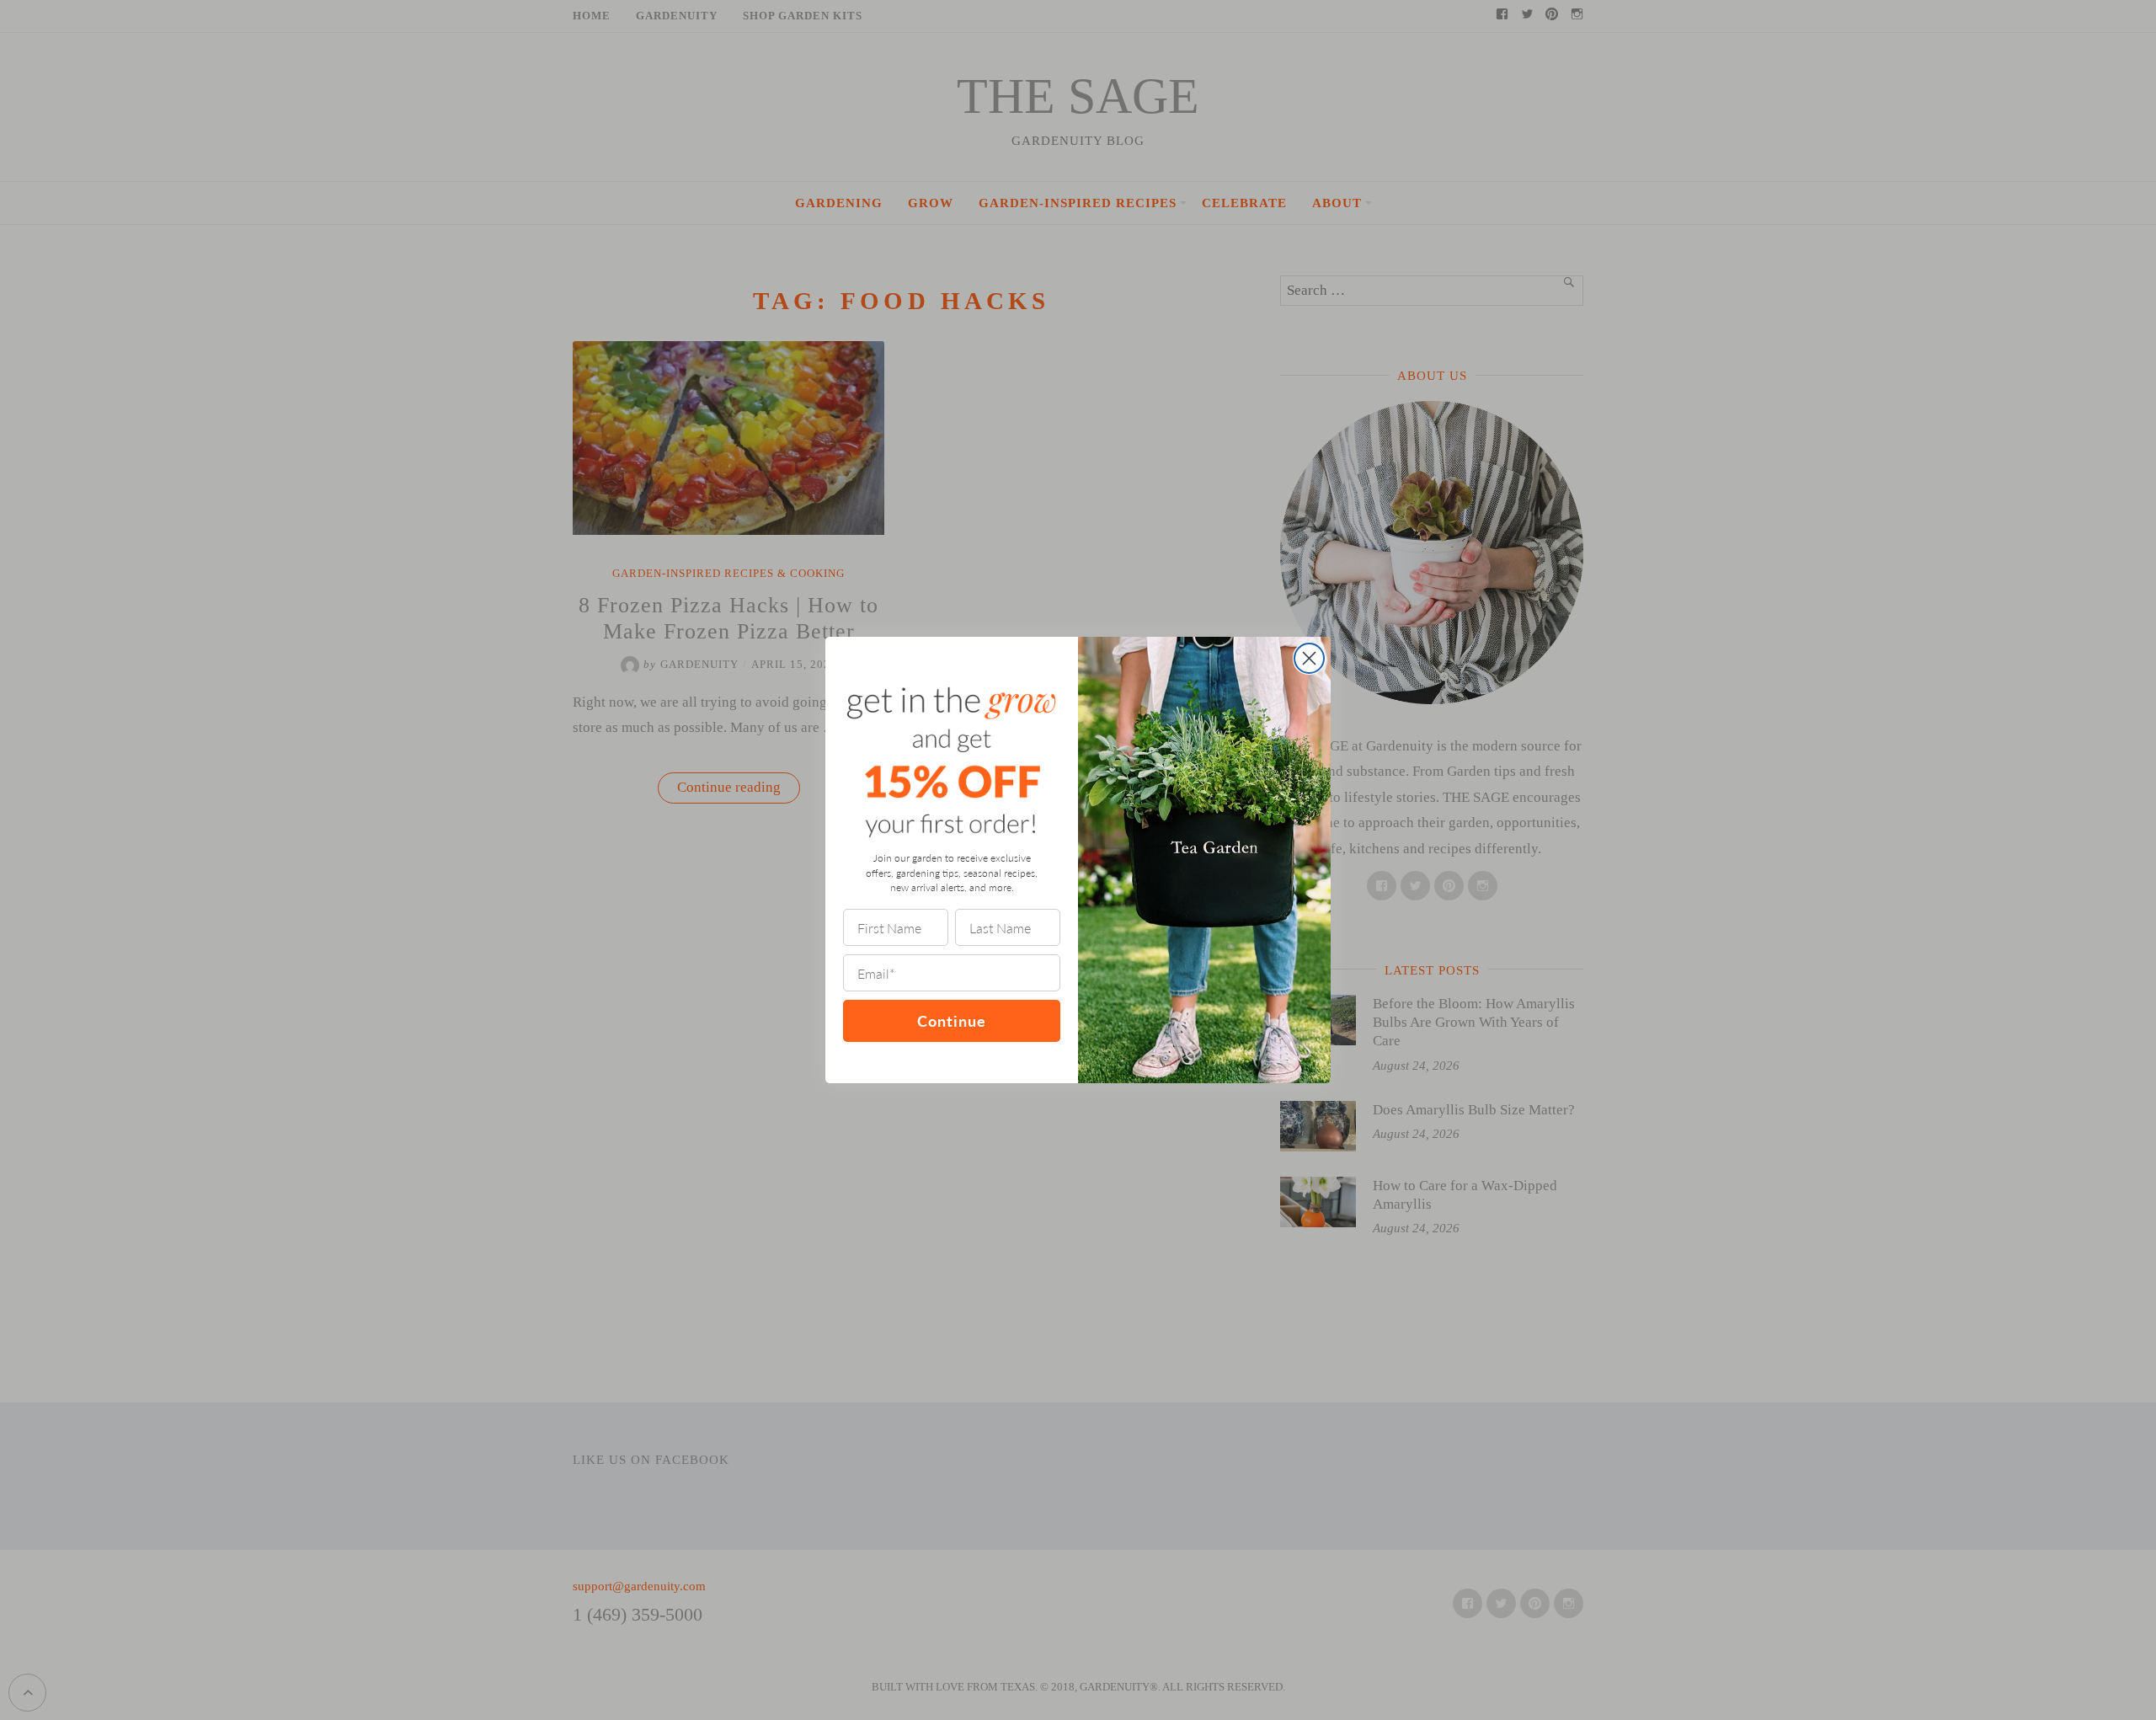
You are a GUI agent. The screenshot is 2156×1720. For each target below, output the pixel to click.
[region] (219, 1598)
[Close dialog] (1309, 658)
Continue (952, 1020)
